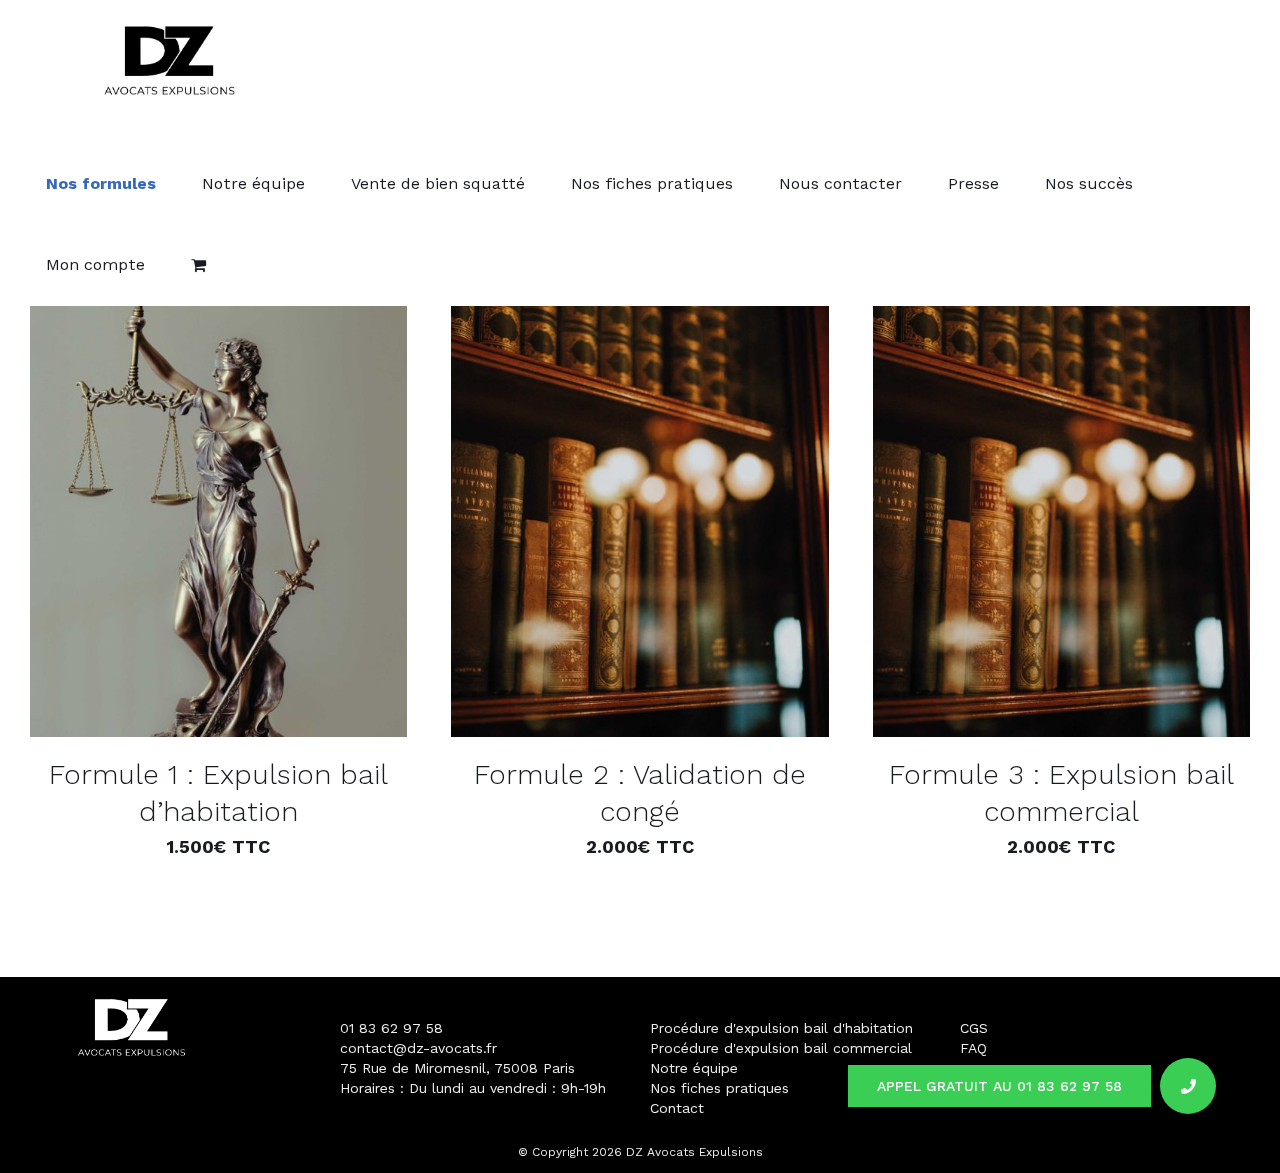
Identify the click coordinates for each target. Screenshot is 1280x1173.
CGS (974, 1028)
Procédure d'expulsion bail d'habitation (781, 1028)
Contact (677, 1108)
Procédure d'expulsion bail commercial (781, 1048)
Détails (298, 524)
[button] (1188, 1086)
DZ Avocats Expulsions (694, 1152)
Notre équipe (694, 1068)
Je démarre (160, 524)
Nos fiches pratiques (719, 1088)
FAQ (973, 1048)
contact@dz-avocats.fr (418, 1048)
